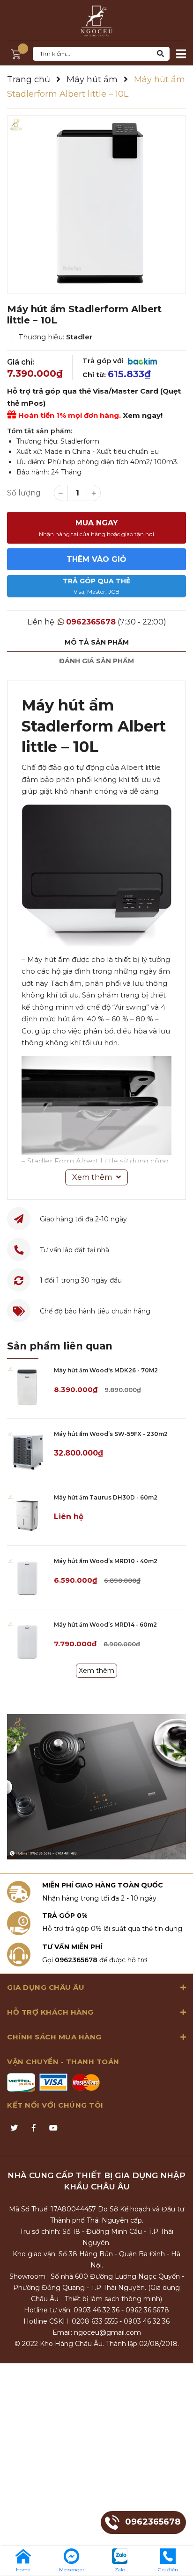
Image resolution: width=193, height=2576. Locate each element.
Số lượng (24, 493)
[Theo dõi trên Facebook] (34, 2128)
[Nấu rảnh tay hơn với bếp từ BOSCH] (96, 1787)
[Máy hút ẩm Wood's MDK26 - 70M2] (27, 1387)
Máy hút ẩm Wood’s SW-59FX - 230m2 (111, 1434)
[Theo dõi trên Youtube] (53, 2128)
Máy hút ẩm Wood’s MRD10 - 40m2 (106, 1561)
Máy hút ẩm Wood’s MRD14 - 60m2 (105, 1625)
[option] (96, 205)
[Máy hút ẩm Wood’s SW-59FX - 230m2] (27, 1450)
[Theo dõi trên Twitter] (14, 2128)
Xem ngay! (143, 415)
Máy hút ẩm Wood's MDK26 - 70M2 (106, 1370)
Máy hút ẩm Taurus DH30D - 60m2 (106, 1497)
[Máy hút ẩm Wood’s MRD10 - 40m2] (27, 1577)
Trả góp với (104, 361)
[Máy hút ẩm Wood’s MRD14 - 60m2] (27, 1641)
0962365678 (91, 622)
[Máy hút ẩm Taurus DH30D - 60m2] (27, 1514)
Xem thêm (96, 1671)
